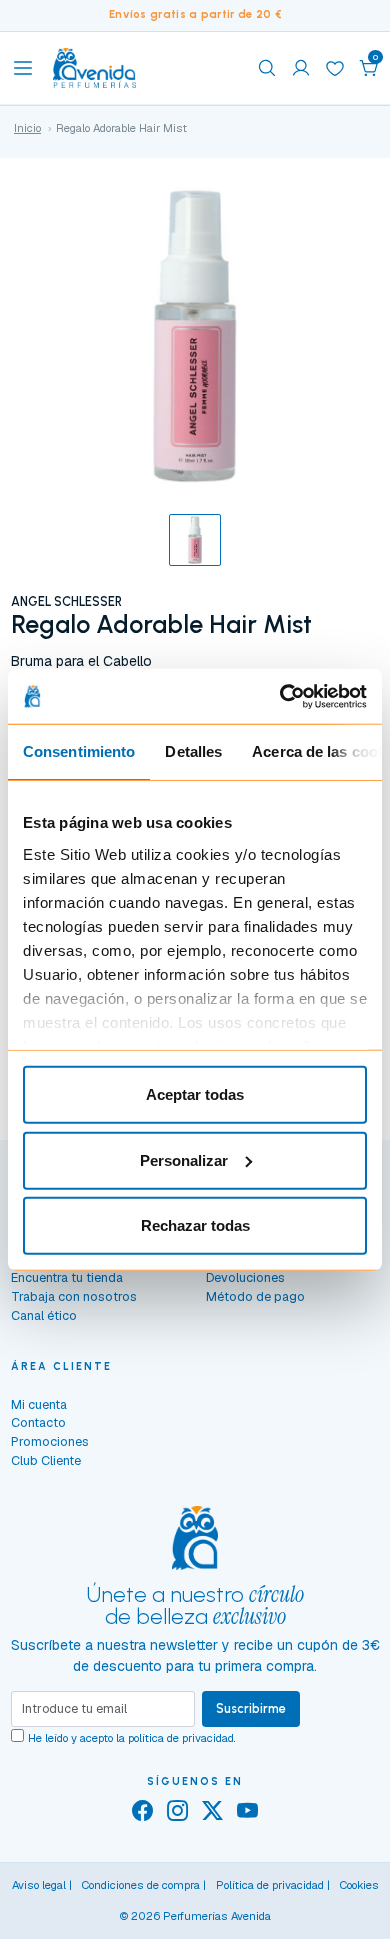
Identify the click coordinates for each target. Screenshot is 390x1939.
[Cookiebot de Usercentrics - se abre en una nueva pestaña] (280, 696)
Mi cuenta (39, 1404)
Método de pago (255, 1296)
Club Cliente (46, 1460)
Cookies (359, 1885)
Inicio (27, 128)
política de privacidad (181, 1738)
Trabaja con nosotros (74, 1296)
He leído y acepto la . (132, 1738)
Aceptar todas (195, 1094)
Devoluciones (245, 1277)
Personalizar (184, 1159)
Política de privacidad (270, 1885)
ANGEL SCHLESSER (66, 601)
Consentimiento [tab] (79, 751)
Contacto (38, 1422)
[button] (369, 68)
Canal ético (44, 1315)
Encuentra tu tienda (67, 1277)
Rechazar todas (195, 1225)
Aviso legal (39, 1885)
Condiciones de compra (141, 1885)
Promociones (50, 1441)
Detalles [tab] (193, 751)
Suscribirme (251, 1708)
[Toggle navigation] (23, 68)
